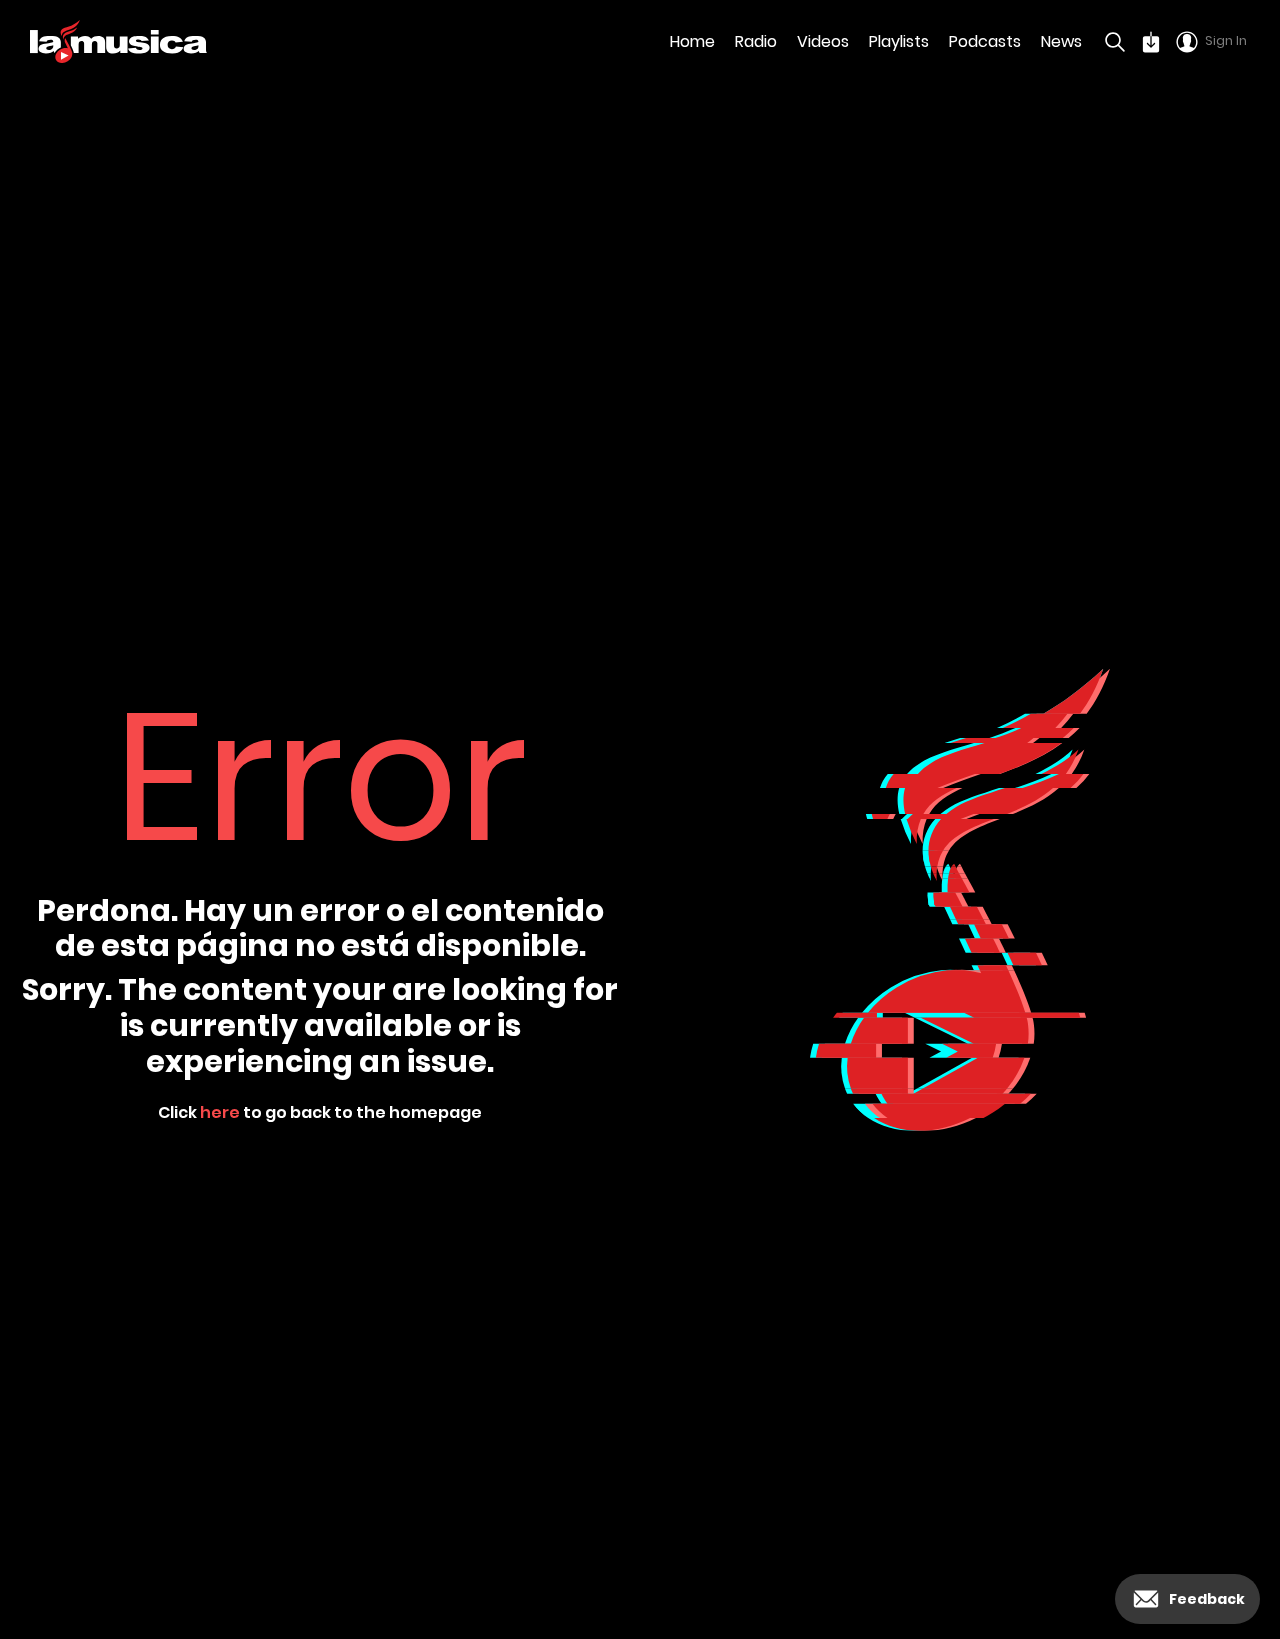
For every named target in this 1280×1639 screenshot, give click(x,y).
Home (692, 41)
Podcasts (985, 41)
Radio (756, 41)
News (1061, 41)
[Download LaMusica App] (1151, 42)
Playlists (899, 41)
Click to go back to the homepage (320, 1112)
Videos (823, 41)
